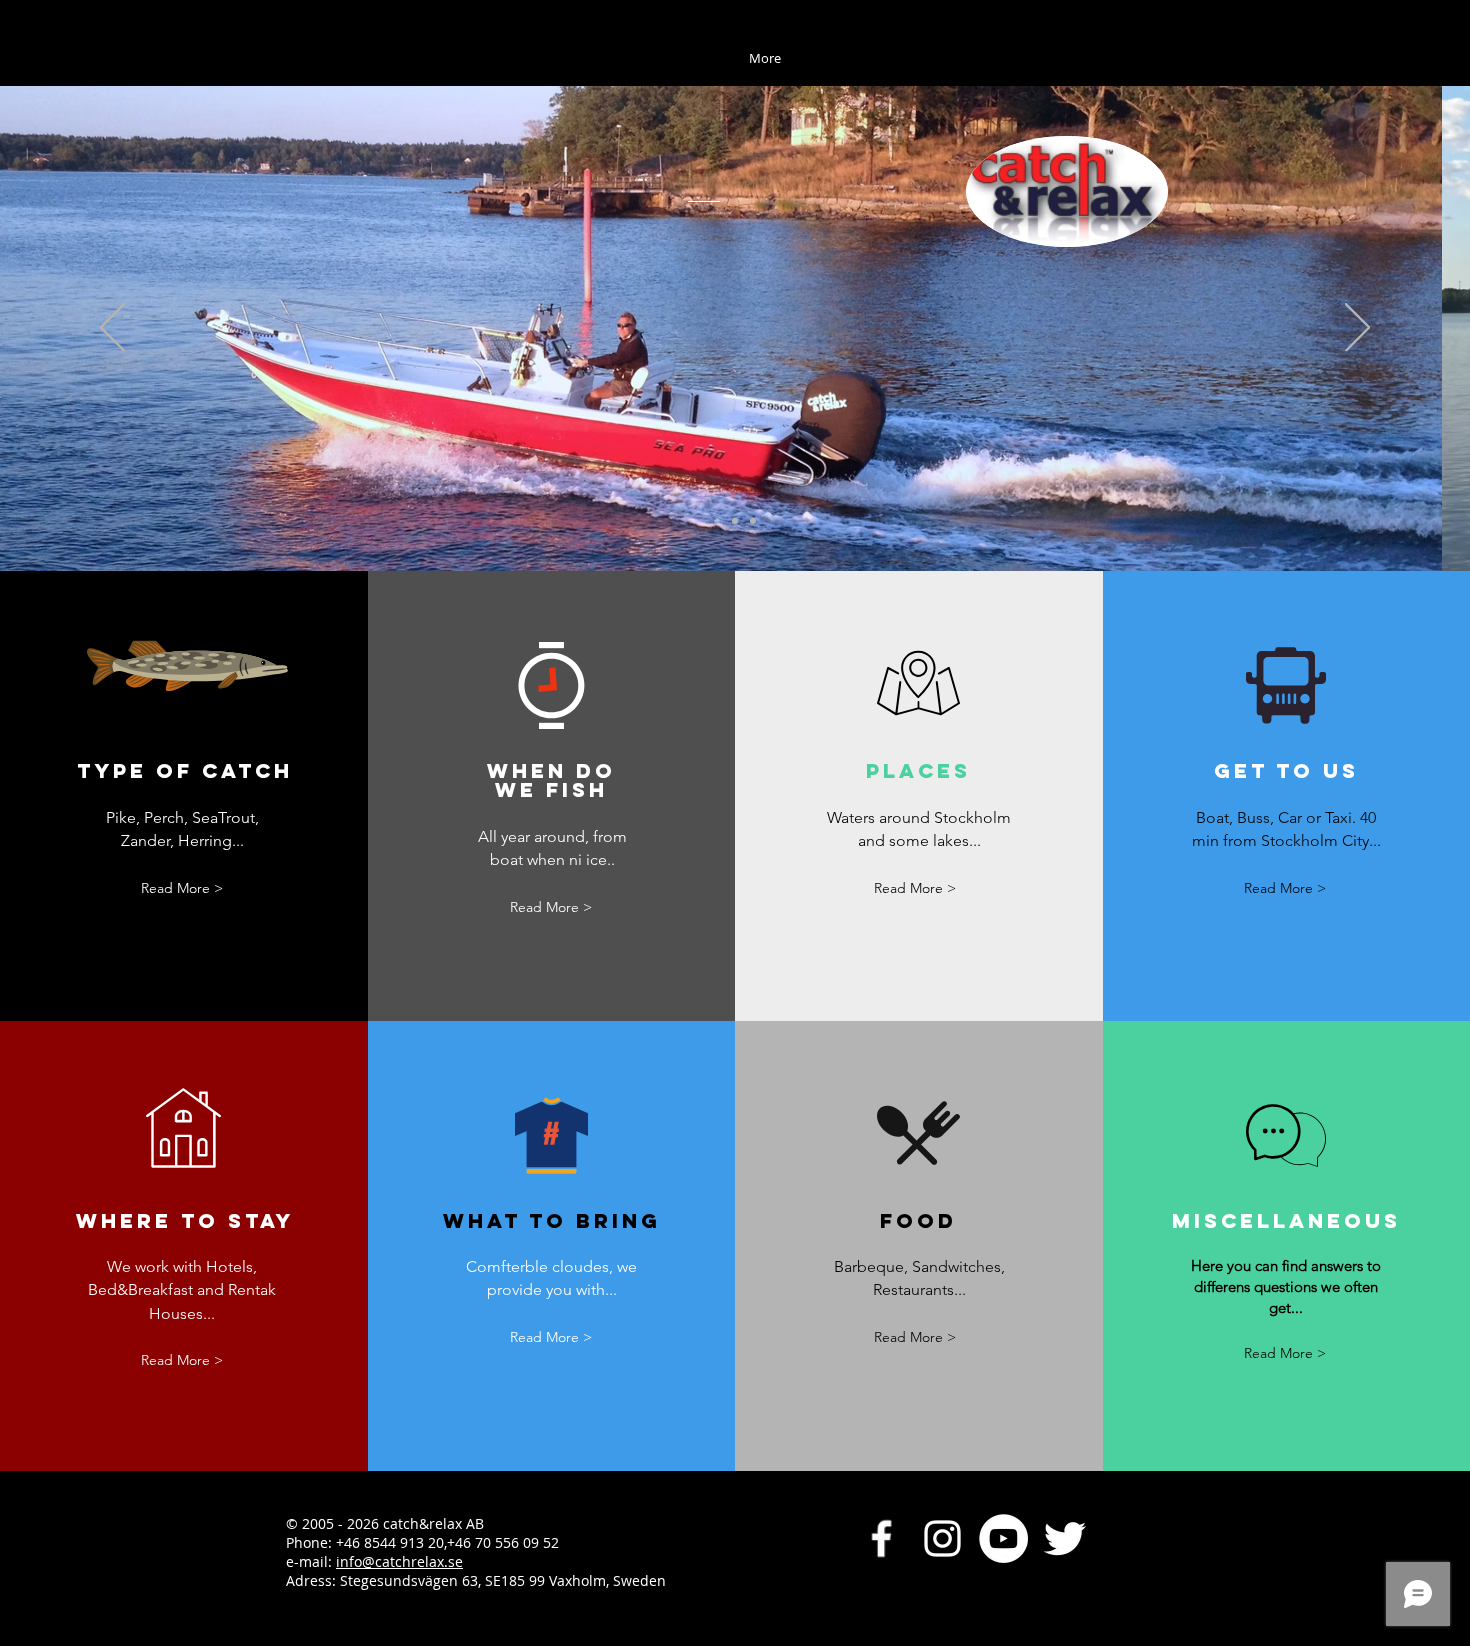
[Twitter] (1064, 1538)
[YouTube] (1003, 1538)
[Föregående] (112, 329)
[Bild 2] (735, 521)
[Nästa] (1357, 329)
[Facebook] (881, 1538)
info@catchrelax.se (399, 1561)
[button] (915, 888)
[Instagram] (942, 1538)
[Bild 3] (753, 521)
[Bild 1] (717, 521)
